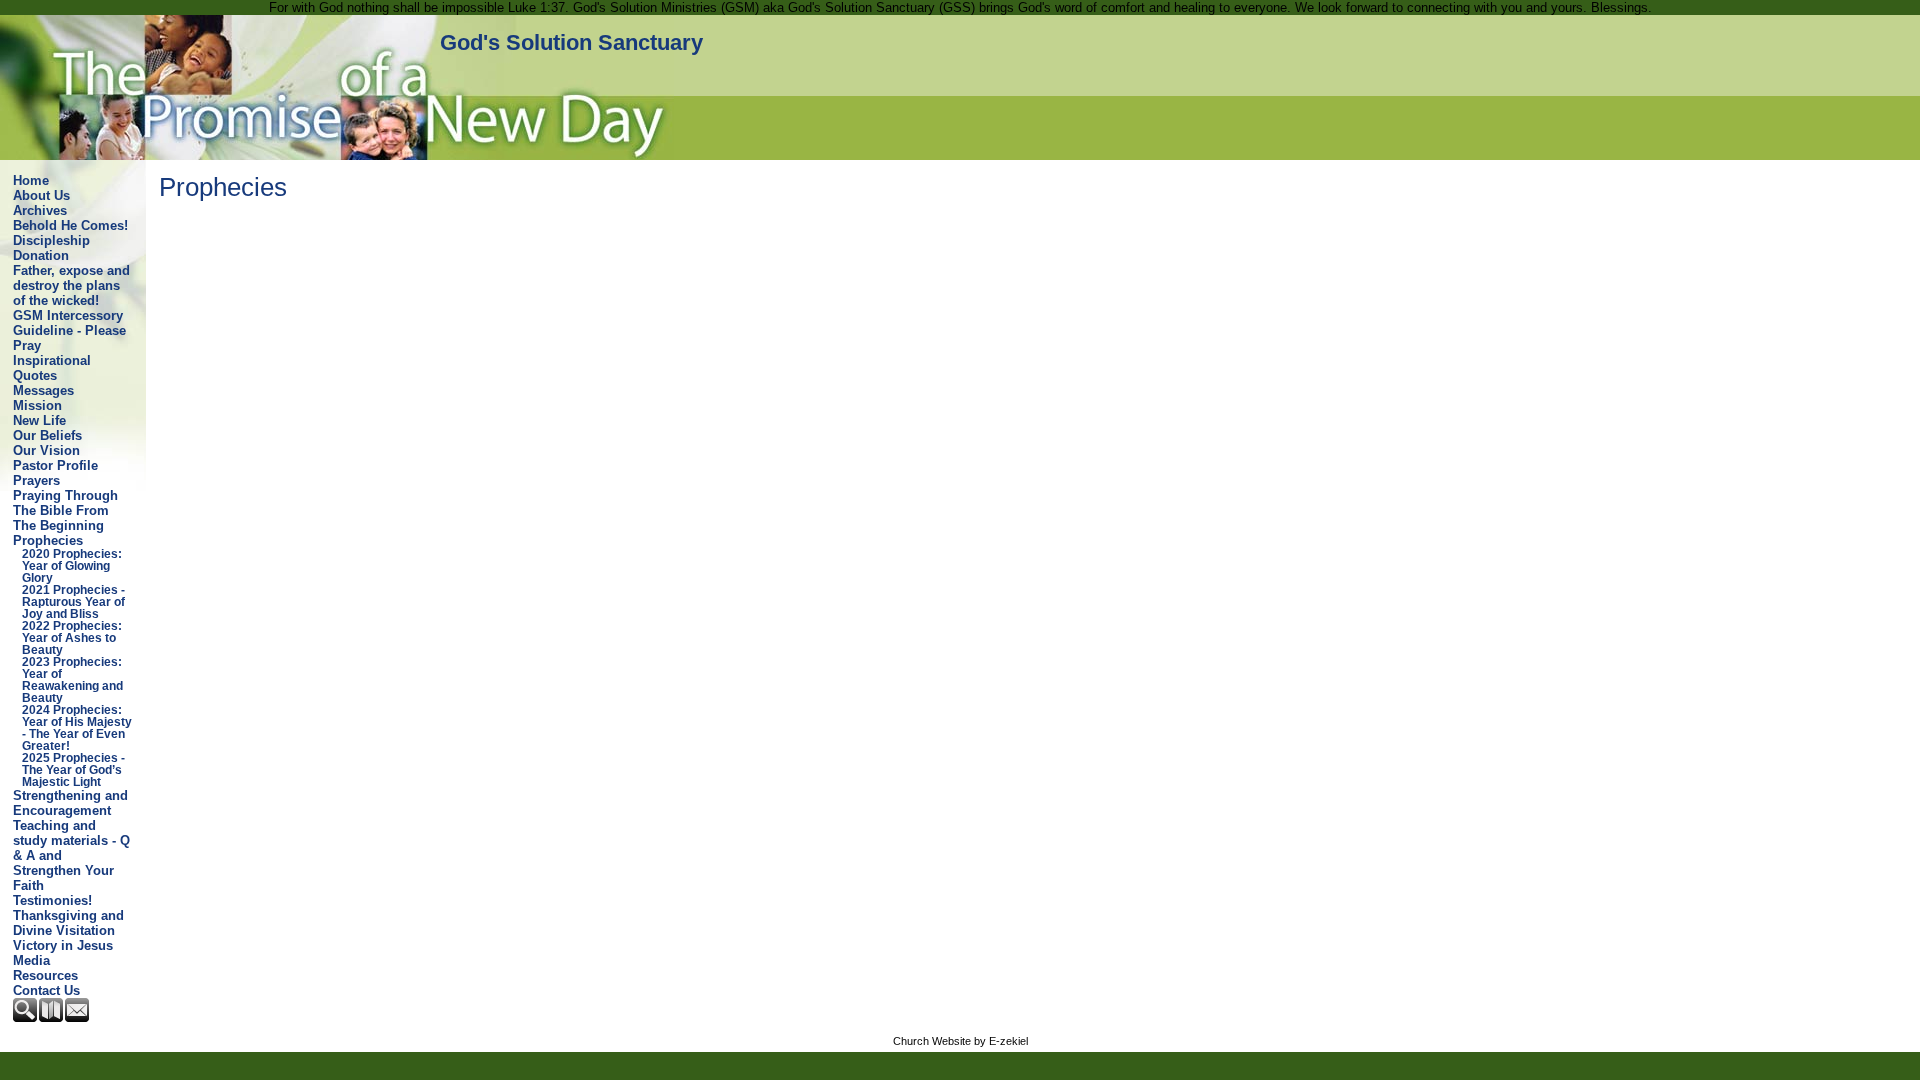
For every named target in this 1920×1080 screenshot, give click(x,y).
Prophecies (48, 540)
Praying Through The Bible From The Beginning (65, 510)
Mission (37, 405)
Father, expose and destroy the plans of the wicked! (71, 285)
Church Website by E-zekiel (960, 1041)
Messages (43, 390)
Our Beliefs (47, 435)
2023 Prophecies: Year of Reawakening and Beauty (72, 680)
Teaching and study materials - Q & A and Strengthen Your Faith (71, 855)
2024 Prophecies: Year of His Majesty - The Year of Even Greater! (77, 728)
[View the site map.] (52, 1017)
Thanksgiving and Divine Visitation (68, 923)
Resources (45, 975)
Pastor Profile (55, 465)
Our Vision (46, 450)
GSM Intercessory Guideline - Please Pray (69, 330)
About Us (41, 195)
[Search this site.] (26, 1017)
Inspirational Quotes (52, 368)
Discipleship (51, 240)
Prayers (36, 480)
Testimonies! (52, 900)
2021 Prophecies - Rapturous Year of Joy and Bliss (73, 602)
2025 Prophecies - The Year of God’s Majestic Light (73, 770)
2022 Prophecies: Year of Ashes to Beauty (72, 638)
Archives (40, 210)
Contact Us (46, 990)
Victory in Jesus (63, 945)
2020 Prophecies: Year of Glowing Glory (72, 566)
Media (31, 960)
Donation (41, 255)
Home (31, 180)
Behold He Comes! (70, 225)
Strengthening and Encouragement (70, 803)
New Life (39, 420)
